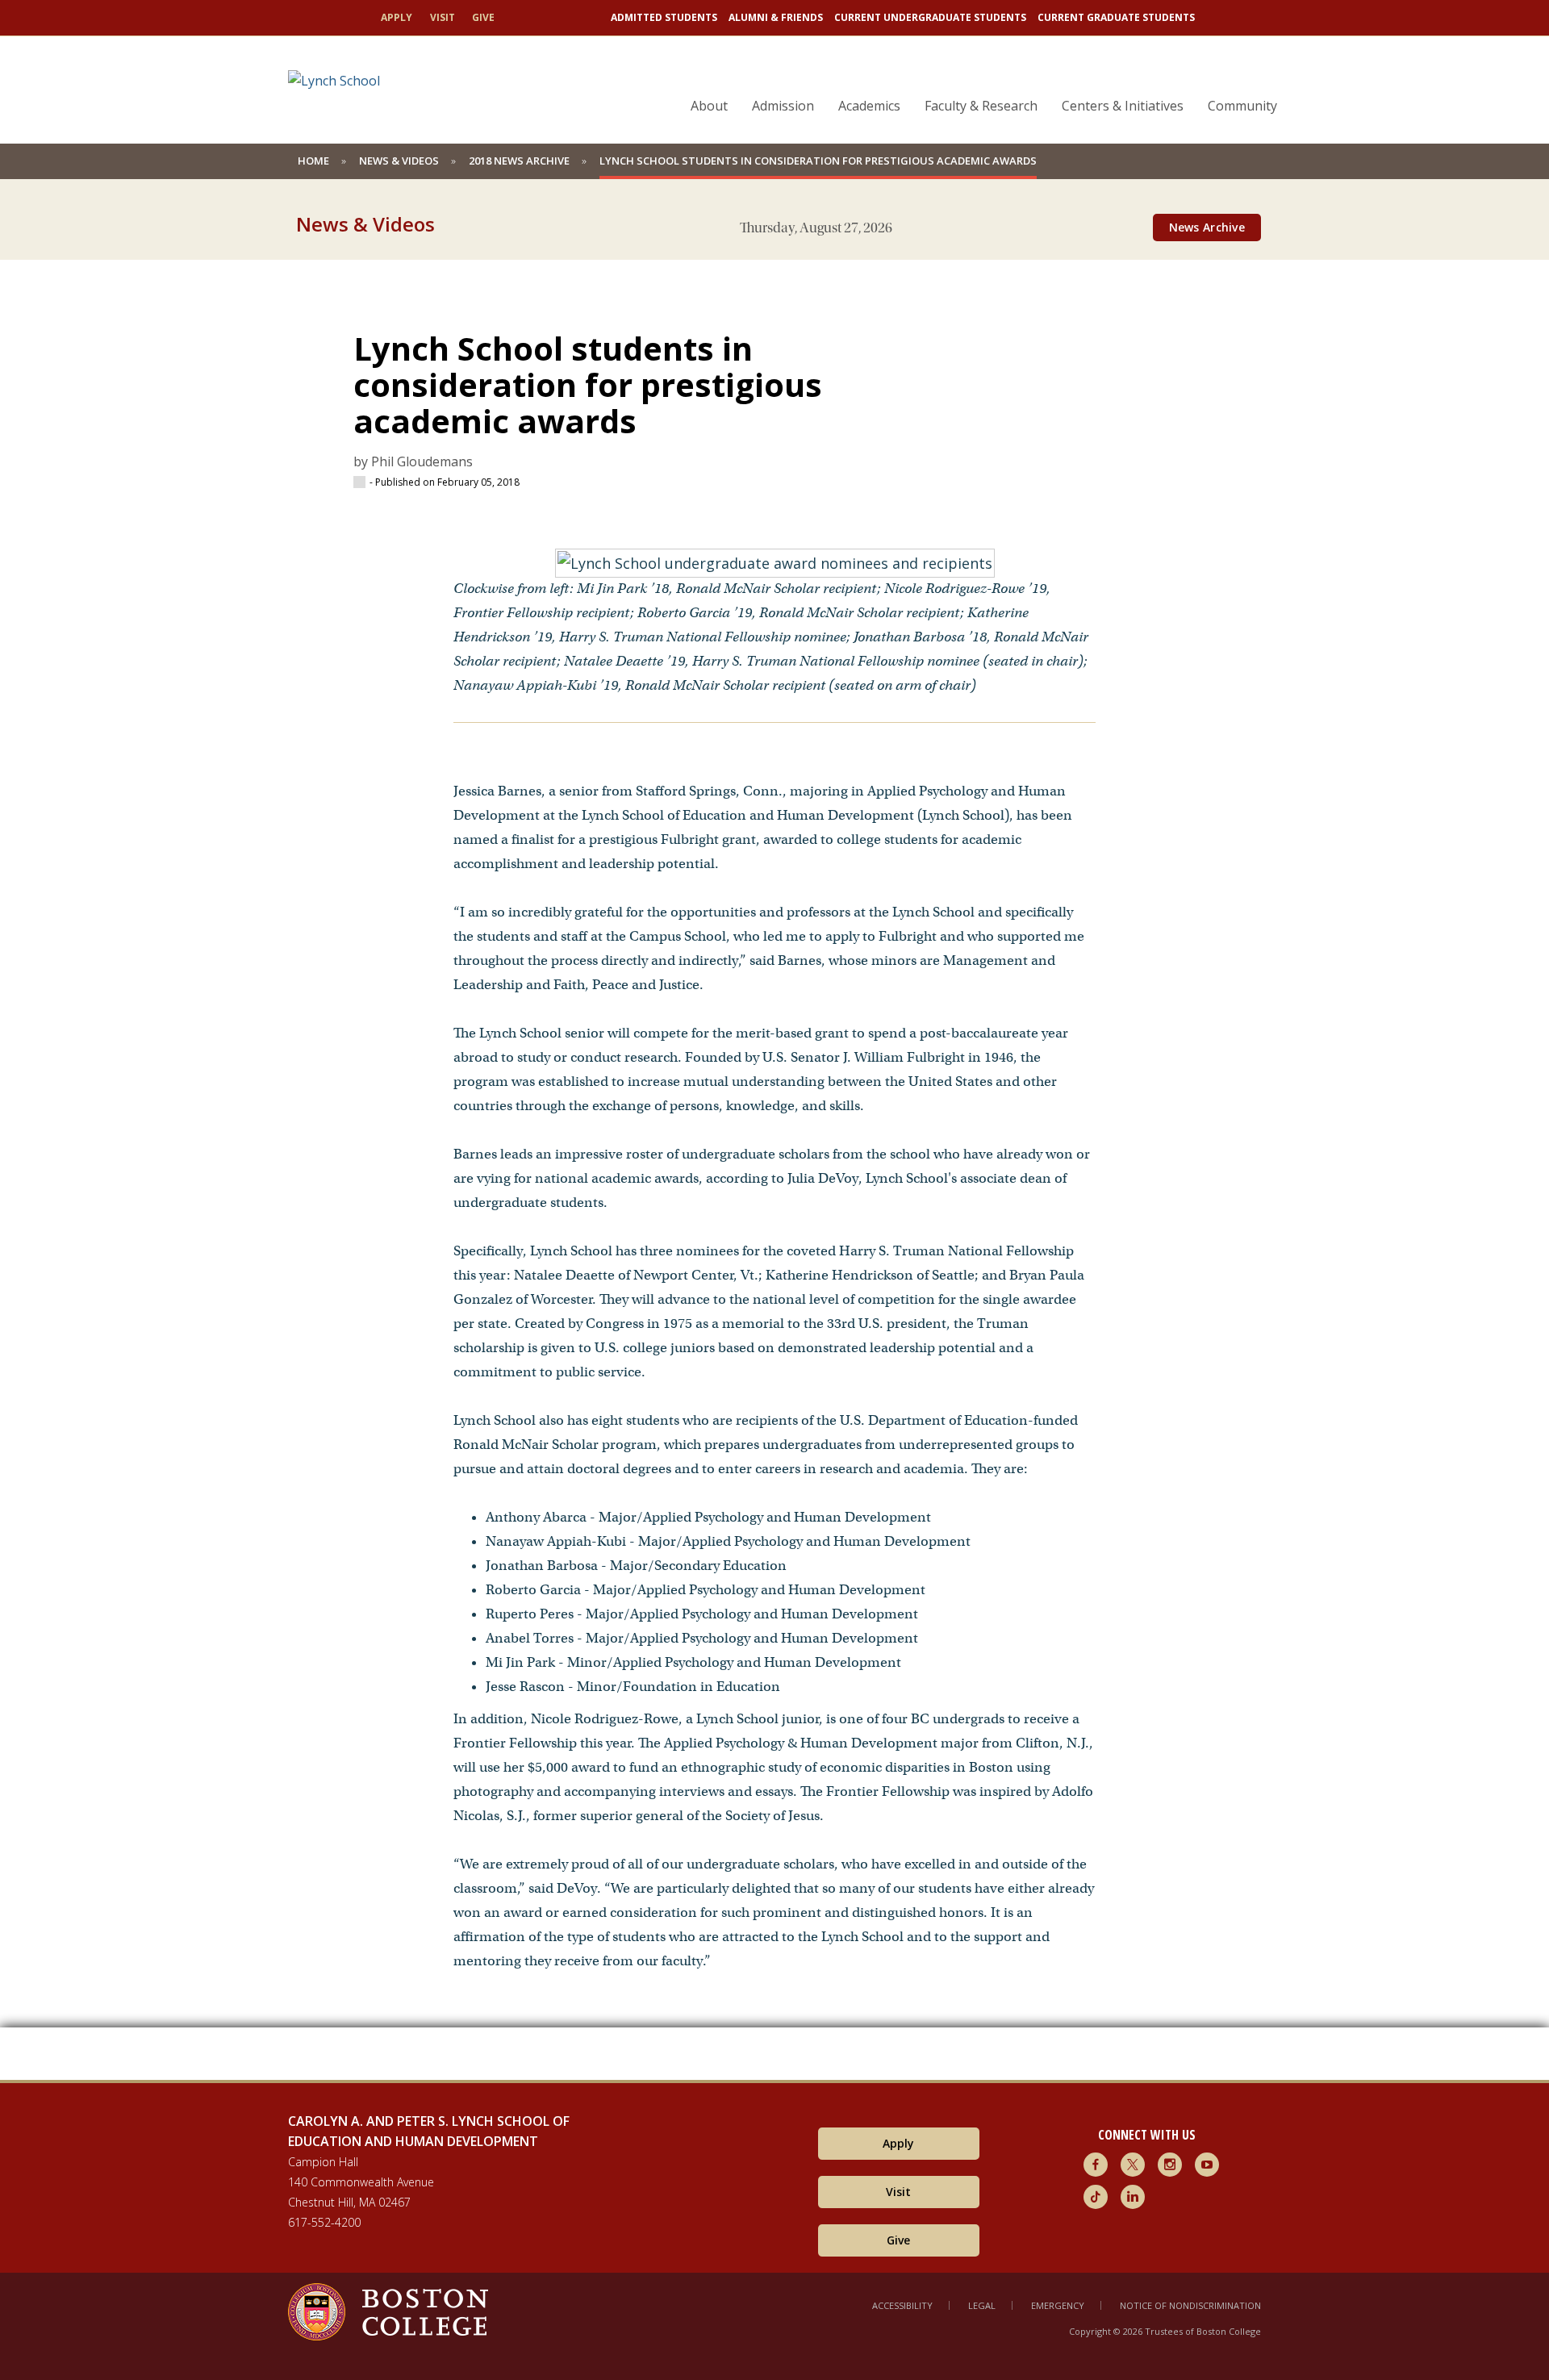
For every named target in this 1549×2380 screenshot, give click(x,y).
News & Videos (399, 161)
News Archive (1207, 227)
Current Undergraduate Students (930, 17)
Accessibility (902, 2305)
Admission (783, 106)
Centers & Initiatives (1123, 106)
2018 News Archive (519, 161)
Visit (443, 17)
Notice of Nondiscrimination (1190, 2305)
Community (1242, 106)
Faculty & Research (981, 106)
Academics (869, 106)
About (709, 106)
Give (483, 17)
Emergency (1058, 2305)
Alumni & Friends (776, 17)
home (313, 161)
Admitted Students (664, 17)
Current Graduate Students (1116, 17)
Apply (397, 17)
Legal (982, 2305)
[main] (774, 1158)
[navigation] (974, 77)
